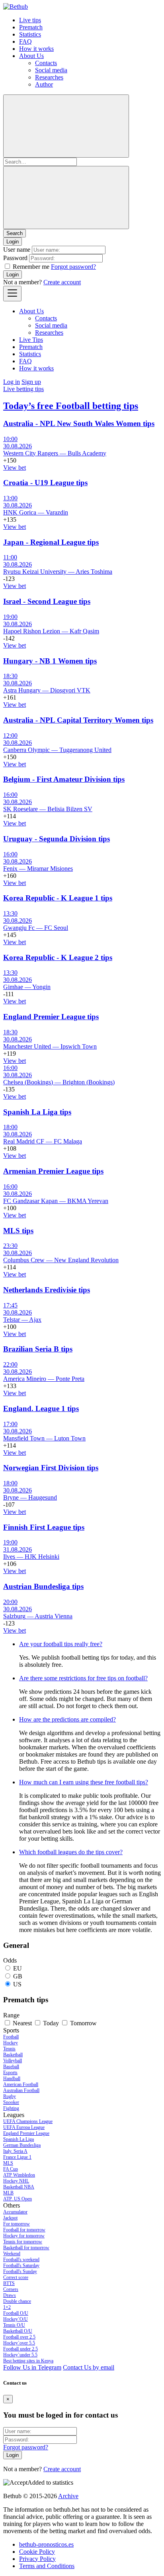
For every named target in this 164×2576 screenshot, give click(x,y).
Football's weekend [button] (21, 2260)
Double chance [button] (17, 2301)
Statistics (30, 34)
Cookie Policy (37, 2552)
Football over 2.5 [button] (19, 2337)
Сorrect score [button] (16, 2277)
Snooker (11, 2102)
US (17, 1984)
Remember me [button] (31, 267)
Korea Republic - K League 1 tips (58, 898)
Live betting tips (23, 389)
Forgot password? (73, 267)
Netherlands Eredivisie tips (47, 1290)
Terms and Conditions (47, 2566)
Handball (12, 2079)
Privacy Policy (37, 2559)
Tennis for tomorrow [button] (23, 2242)
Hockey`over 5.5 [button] (19, 2343)
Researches (49, 77)
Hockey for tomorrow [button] (24, 2236)
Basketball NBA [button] (19, 2187)
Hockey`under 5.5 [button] (20, 2355)
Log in (12, 382)
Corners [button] (11, 2289)
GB (18, 1976)
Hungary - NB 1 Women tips (50, 661)
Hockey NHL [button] (16, 2181)
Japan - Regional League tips (51, 542)
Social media (51, 70)
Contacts (46, 63)
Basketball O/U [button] (18, 2331)
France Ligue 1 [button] (17, 2157)
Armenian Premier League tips (53, 1171)
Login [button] (13, 242)
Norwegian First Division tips (51, 1468)
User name (17, 250)
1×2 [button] (7, 2307)
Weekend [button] (12, 2254)
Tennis (9, 2049)
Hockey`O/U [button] (16, 2319)
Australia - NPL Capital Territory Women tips (78, 720)
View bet (15, 468)
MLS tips (18, 1231)
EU (18, 1968)
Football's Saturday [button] (21, 2266)
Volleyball (13, 2061)
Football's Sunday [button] (20, 2271)
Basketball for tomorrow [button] (26, 2248)
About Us (31, 56)
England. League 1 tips (41, 1409)
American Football (21, 2084)
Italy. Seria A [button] (15, 2151)
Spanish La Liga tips (37, 1112)
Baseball (11, 2067)
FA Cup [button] (11, 2169)
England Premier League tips (51, 1017)
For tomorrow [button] (17, 2224)
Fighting (11, 2108)
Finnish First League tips (44, 1527)
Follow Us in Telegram (32, 2367)
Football (11, 2037)
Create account (62, 282)
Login (13, 275)
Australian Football (21, 2090)
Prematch (31, 27)
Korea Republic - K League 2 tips (58, 957)
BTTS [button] (9, 2283)
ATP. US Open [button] (18, 2199)
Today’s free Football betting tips (71, 406)
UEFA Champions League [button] (28, 2121)
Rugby (10, 2096)
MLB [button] (8, 2193)
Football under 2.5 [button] (20, 2349)
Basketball (13, 2055)
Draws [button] (10, 2295)
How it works (36, 49)
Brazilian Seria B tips (38, 1349)
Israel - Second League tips (47, 601)
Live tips (30, 20)
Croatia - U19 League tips (45, 483)
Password (15, 258)
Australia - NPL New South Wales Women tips (79, 423)
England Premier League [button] (26, 2133)
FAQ (25, 41)
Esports (10, 2073)
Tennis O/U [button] (14, 2325)
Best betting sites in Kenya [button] (28, 2361)
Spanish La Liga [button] (19, 2139)
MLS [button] (8, 2163)
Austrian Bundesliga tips (43, 1586)
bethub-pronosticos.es (46, 2544)
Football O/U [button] (16, 2313)
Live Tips (31, 340)
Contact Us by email (89, 2367)
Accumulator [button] (15, 2212)
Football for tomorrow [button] (24, 2230)
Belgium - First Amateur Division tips (64, 779)
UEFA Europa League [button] (24, 2127)
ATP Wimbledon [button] (19, 2175)
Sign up (31, 382)
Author (44, 84)
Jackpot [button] (10, 2218)
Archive (68, 2496)
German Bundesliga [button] (22, 2145)
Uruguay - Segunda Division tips (57, 839)
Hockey (11, 2043)
